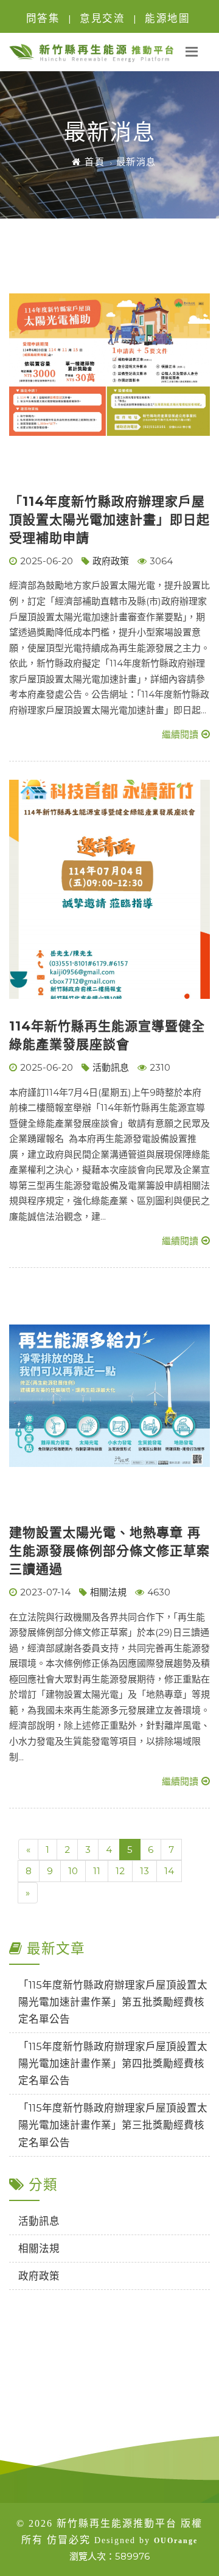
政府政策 (111, 561)
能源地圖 (167, 18)
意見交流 (102, 18)
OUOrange (176, 2541)
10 (73, 1871)
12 (120, 1871)
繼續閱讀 (180, 734)
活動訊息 (111, 1067)
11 (97, 1871)
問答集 (43, 18)
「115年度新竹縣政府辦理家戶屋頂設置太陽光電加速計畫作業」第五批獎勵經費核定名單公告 (113, 2002)
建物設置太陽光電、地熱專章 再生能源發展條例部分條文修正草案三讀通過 (109, 1551)
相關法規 (108, 1592)
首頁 (93, 162)
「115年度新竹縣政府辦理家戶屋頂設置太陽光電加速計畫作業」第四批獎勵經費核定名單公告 (113, 2063)
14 (169, 1871)
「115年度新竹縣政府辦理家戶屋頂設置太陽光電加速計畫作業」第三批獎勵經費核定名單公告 (113, 2125)
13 (144, 1871)
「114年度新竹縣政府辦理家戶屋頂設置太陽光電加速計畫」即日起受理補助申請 (109, 520)
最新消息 (136, 162)
